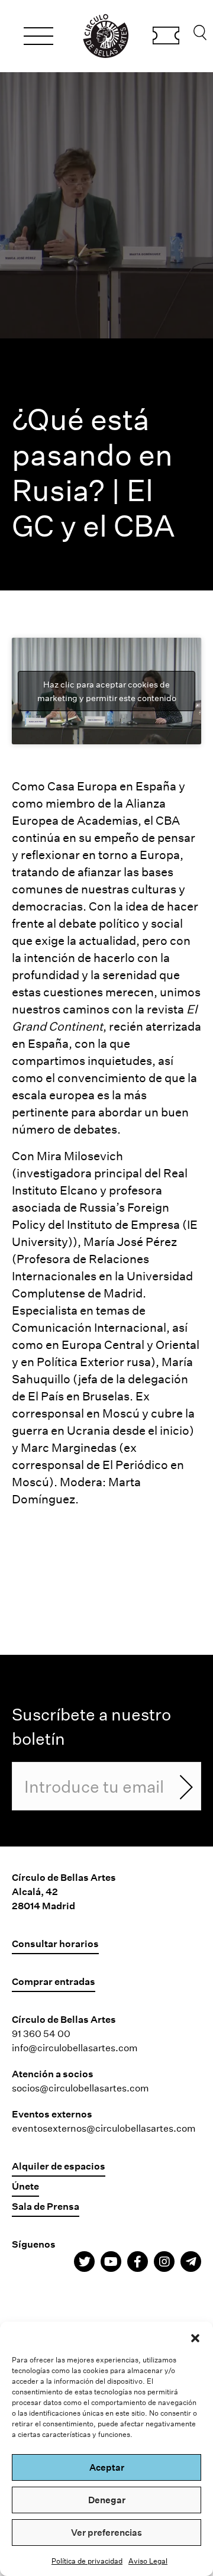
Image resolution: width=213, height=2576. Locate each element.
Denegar (107, 2500)
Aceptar (107, 2467)
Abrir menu (38, 38)
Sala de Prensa (46, 2206)
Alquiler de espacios (59, 2166)
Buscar (200, 35)
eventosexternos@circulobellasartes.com (104, 2128)
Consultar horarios (55, 1943)
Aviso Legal (148, 2561)
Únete (25, 2186)
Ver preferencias (106, 2532)
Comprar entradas (166, 37)
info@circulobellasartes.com (75, 2047)
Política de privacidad (87, 2561)
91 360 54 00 (41, 2033)
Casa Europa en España (112, 786)
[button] (195, 2336)
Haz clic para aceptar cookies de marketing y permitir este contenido (107, 691)
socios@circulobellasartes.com (80, 2088)
